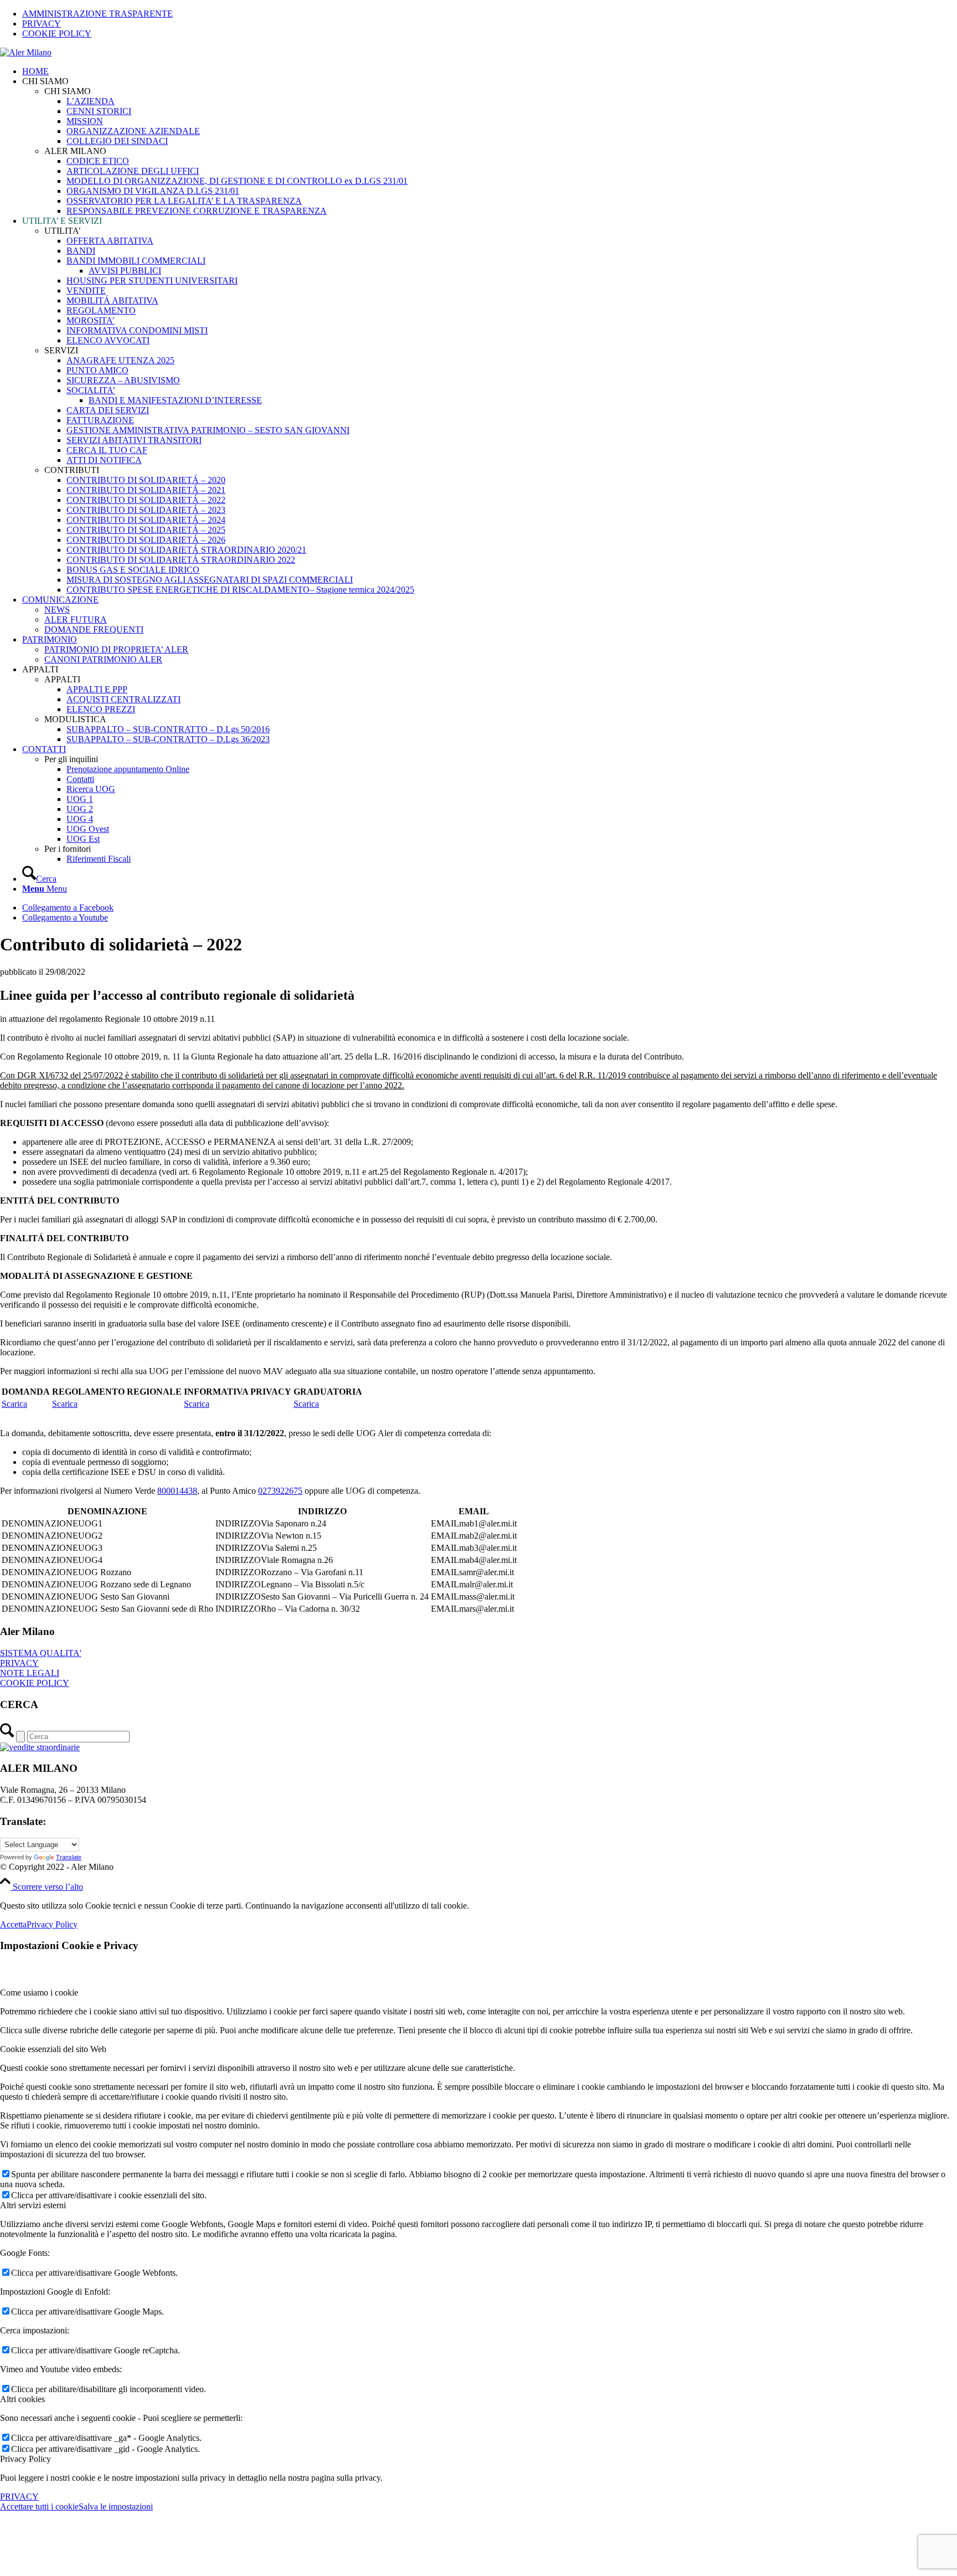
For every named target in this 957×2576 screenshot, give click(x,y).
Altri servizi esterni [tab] (33, 2205)
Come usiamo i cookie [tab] (39, 1993)
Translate (69, 1857)
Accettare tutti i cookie (39, 2506)
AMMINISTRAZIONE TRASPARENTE (97, 14)
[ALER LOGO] (26, 52)
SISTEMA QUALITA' (41, 1653)
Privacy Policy (52, 1924)
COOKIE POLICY (57, 34)
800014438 (177, 1491)
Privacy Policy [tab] (25, 2459)
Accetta (13, 1924)
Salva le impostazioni (116, 2506)
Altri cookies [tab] (22, 2399)
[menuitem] (490, 14)
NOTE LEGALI (30, 1673)
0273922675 (280, 1491)
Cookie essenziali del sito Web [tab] (53, 2049)
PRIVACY (42, 24)
